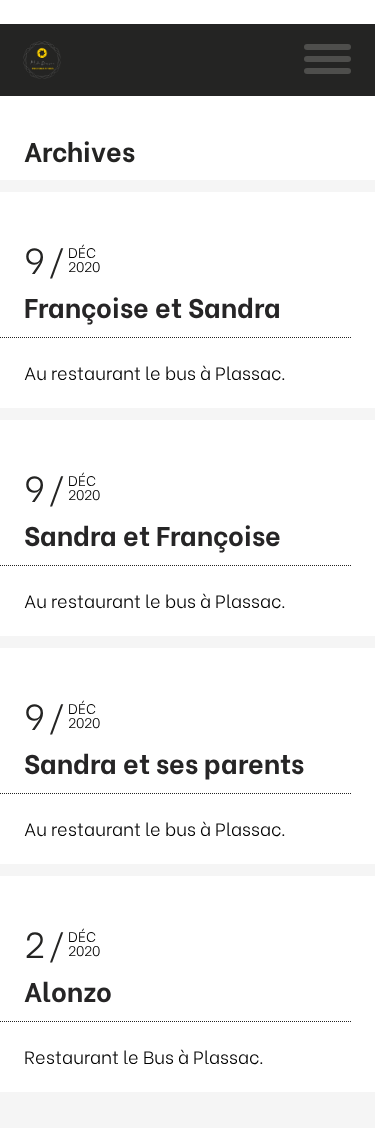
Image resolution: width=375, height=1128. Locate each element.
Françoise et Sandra (152, 305)
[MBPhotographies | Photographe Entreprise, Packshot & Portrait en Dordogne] (42, 60)
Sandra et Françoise (152, 533)
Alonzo (68, 989)
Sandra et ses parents (164, 761)
